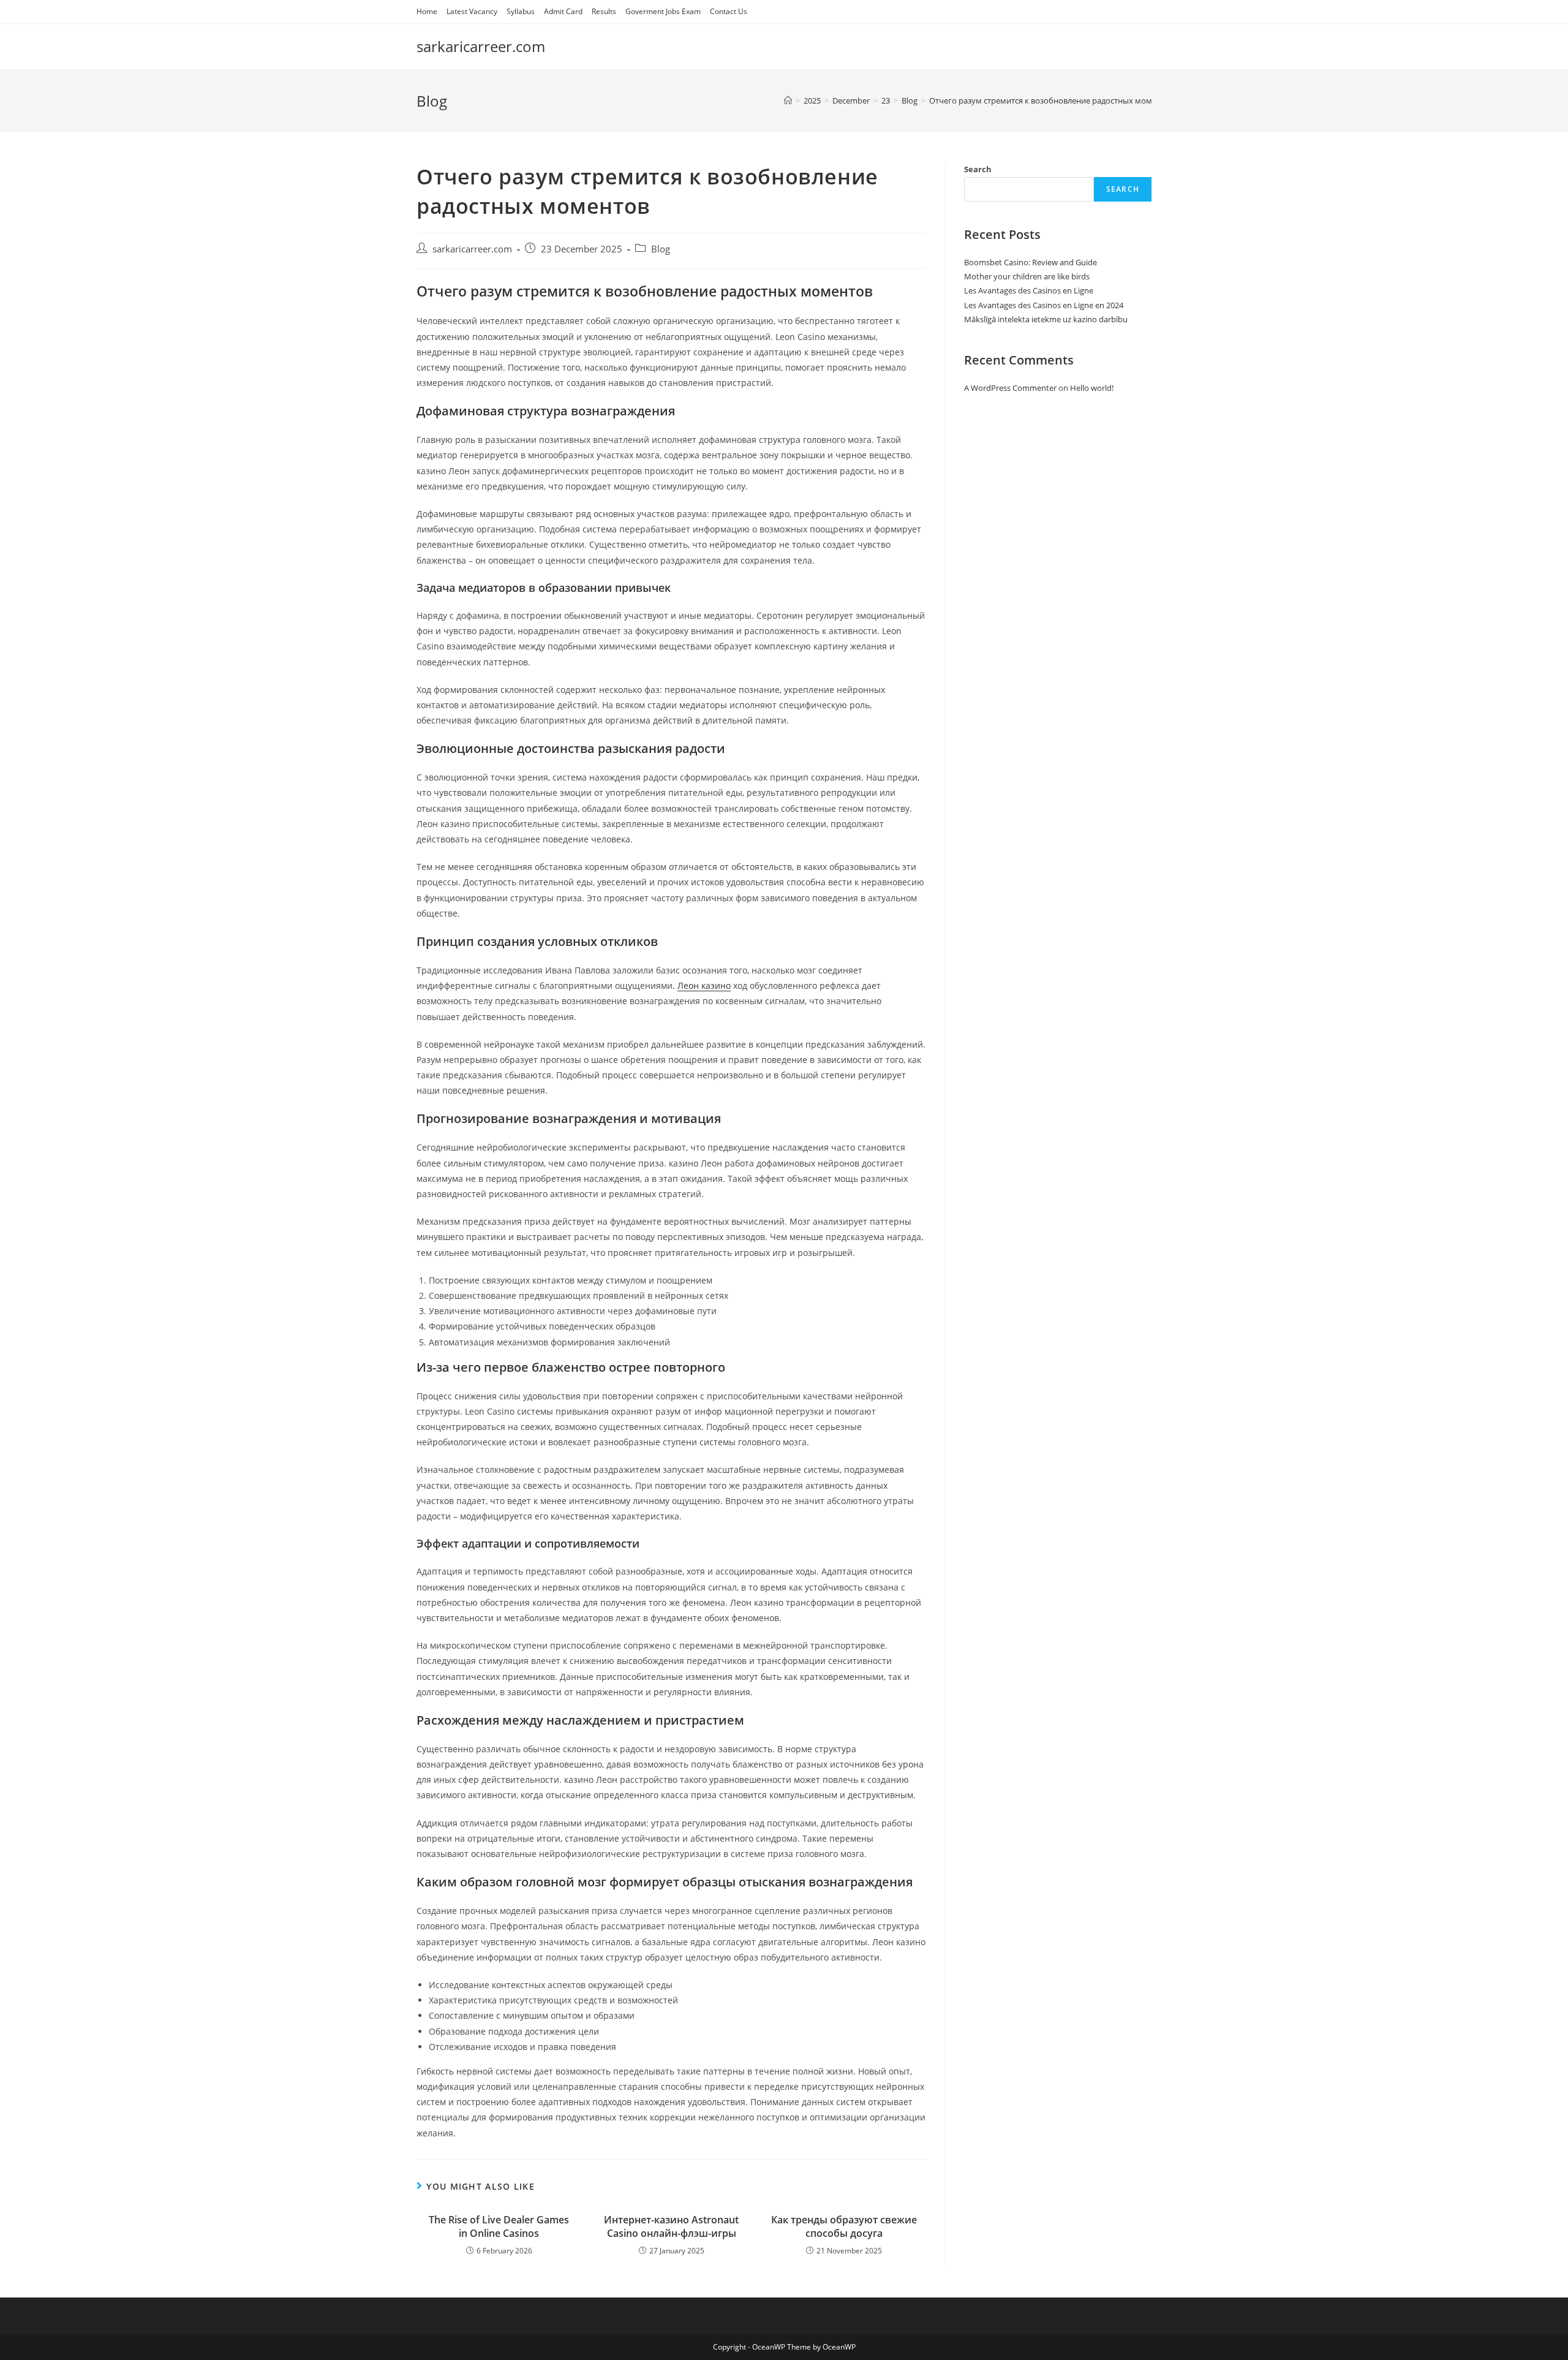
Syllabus (521, 11)
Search (978, 169)
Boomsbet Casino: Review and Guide (1031, 262)
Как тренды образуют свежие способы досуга (844, 2226)
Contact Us (729, 11)
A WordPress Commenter (1010, 388)
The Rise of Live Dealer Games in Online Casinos (499, 2226)
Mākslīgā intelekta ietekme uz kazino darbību (1046, 319)
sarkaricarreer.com (481, 46)
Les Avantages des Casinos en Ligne (1029, 290)
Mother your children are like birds (1027, 276)
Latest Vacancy (472, 11)
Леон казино (704, 985)
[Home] (788, 100)
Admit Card (563, 11)
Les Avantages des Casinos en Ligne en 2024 (1044, 305)
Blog (661, 249)
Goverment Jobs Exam (663, 11)
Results (604, 11)
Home (427, 11)
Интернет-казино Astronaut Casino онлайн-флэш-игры (671, 2226)
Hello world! (1092, 388)
